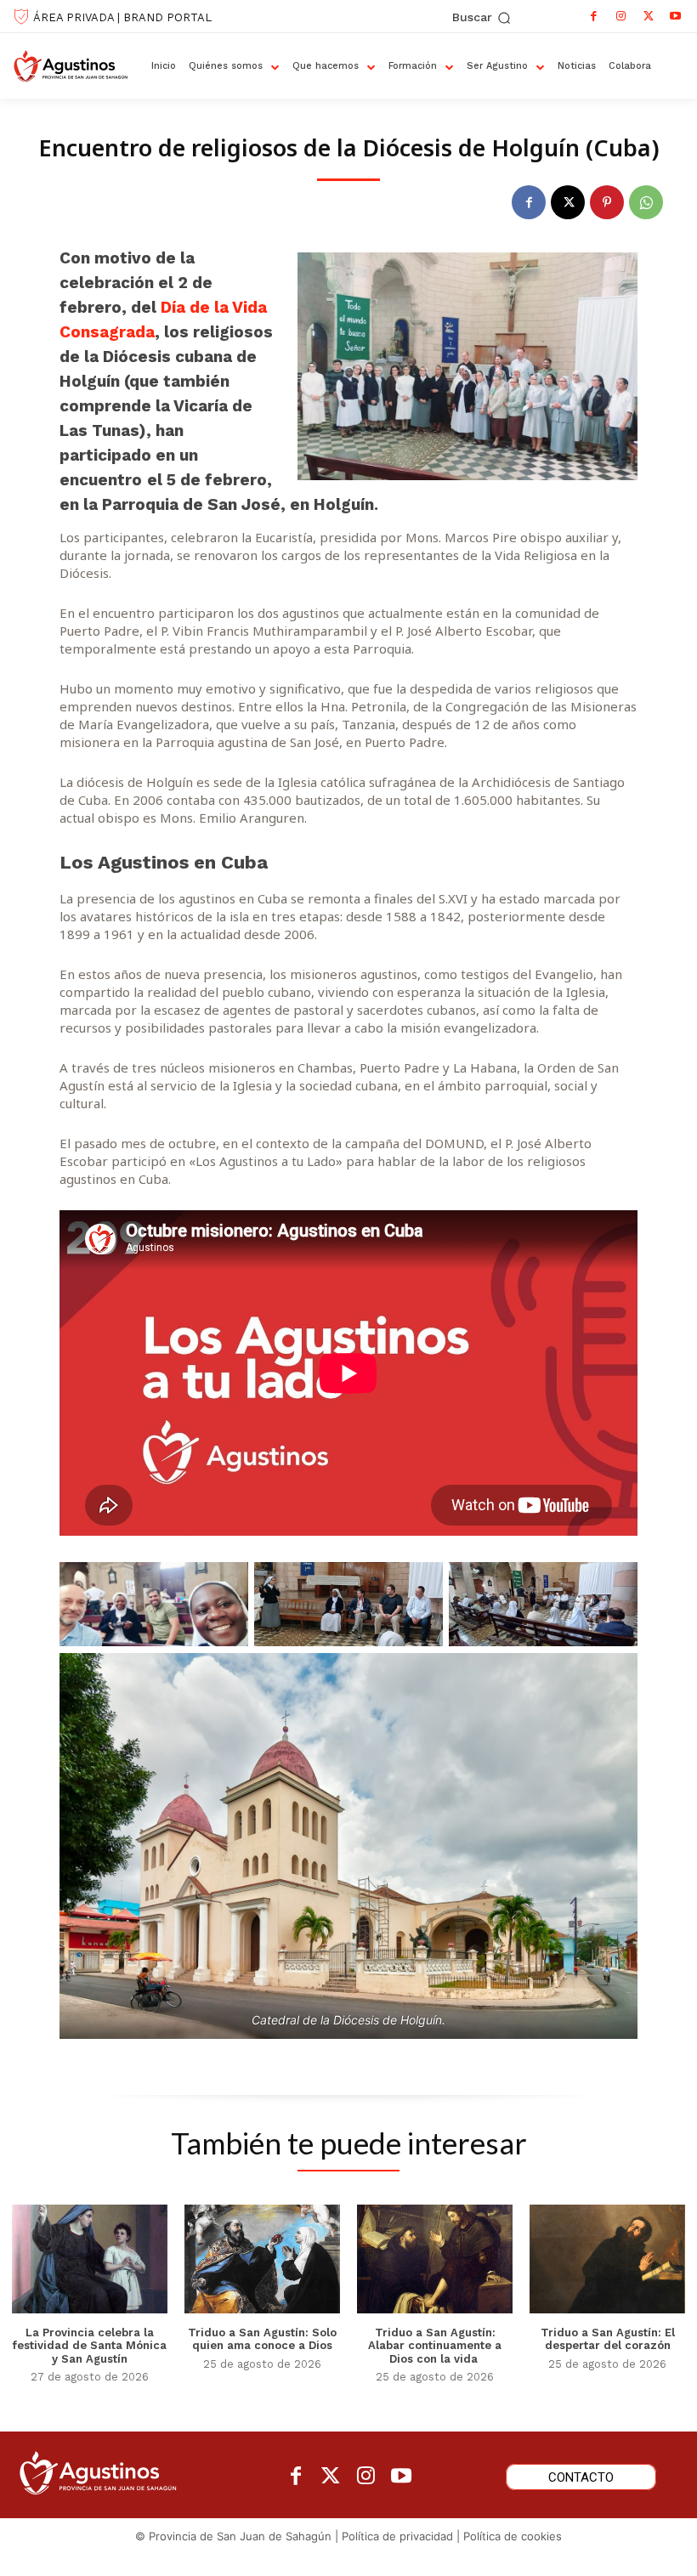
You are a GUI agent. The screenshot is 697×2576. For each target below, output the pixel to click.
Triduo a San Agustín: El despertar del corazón (608, 2339)
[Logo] (76, 66)
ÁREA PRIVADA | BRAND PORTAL (122, 17)
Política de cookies (513, 2536)
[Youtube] (676, 16)
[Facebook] (594, 16)
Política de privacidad (397, 2536)
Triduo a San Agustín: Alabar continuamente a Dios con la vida (435, 2346)
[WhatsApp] (646, 202)
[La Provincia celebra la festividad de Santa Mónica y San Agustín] (90, 2259)
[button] (482, 18)
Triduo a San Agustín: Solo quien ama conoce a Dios (262, 2339)
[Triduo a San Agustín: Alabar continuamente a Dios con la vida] (435, 2259)
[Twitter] (331, 2477)
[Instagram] (621, 16)
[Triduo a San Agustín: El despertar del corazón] (607, 2259)
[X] (649, 16)
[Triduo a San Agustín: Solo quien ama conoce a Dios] (262, 2259)
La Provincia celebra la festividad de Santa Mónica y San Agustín (90, 2346)
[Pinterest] (607, 202)
